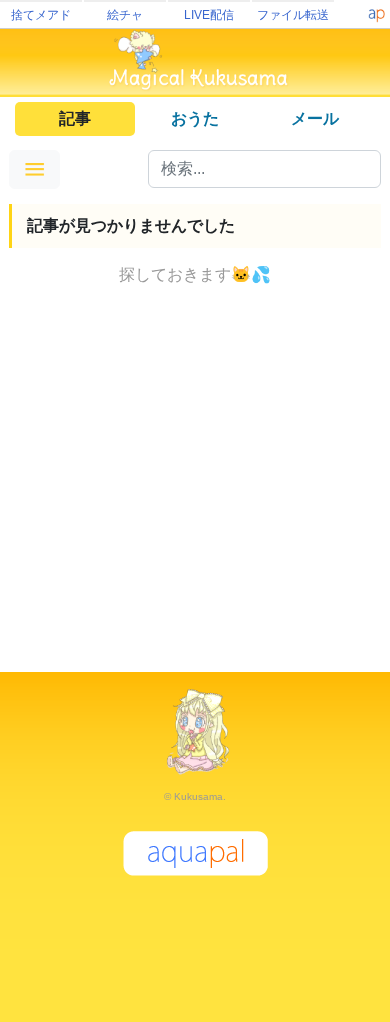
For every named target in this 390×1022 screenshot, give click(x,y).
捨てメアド (41, 15)
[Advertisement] (195, 484)
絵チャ (125, 15)
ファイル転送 (293, 15)
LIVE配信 (209, 15)
